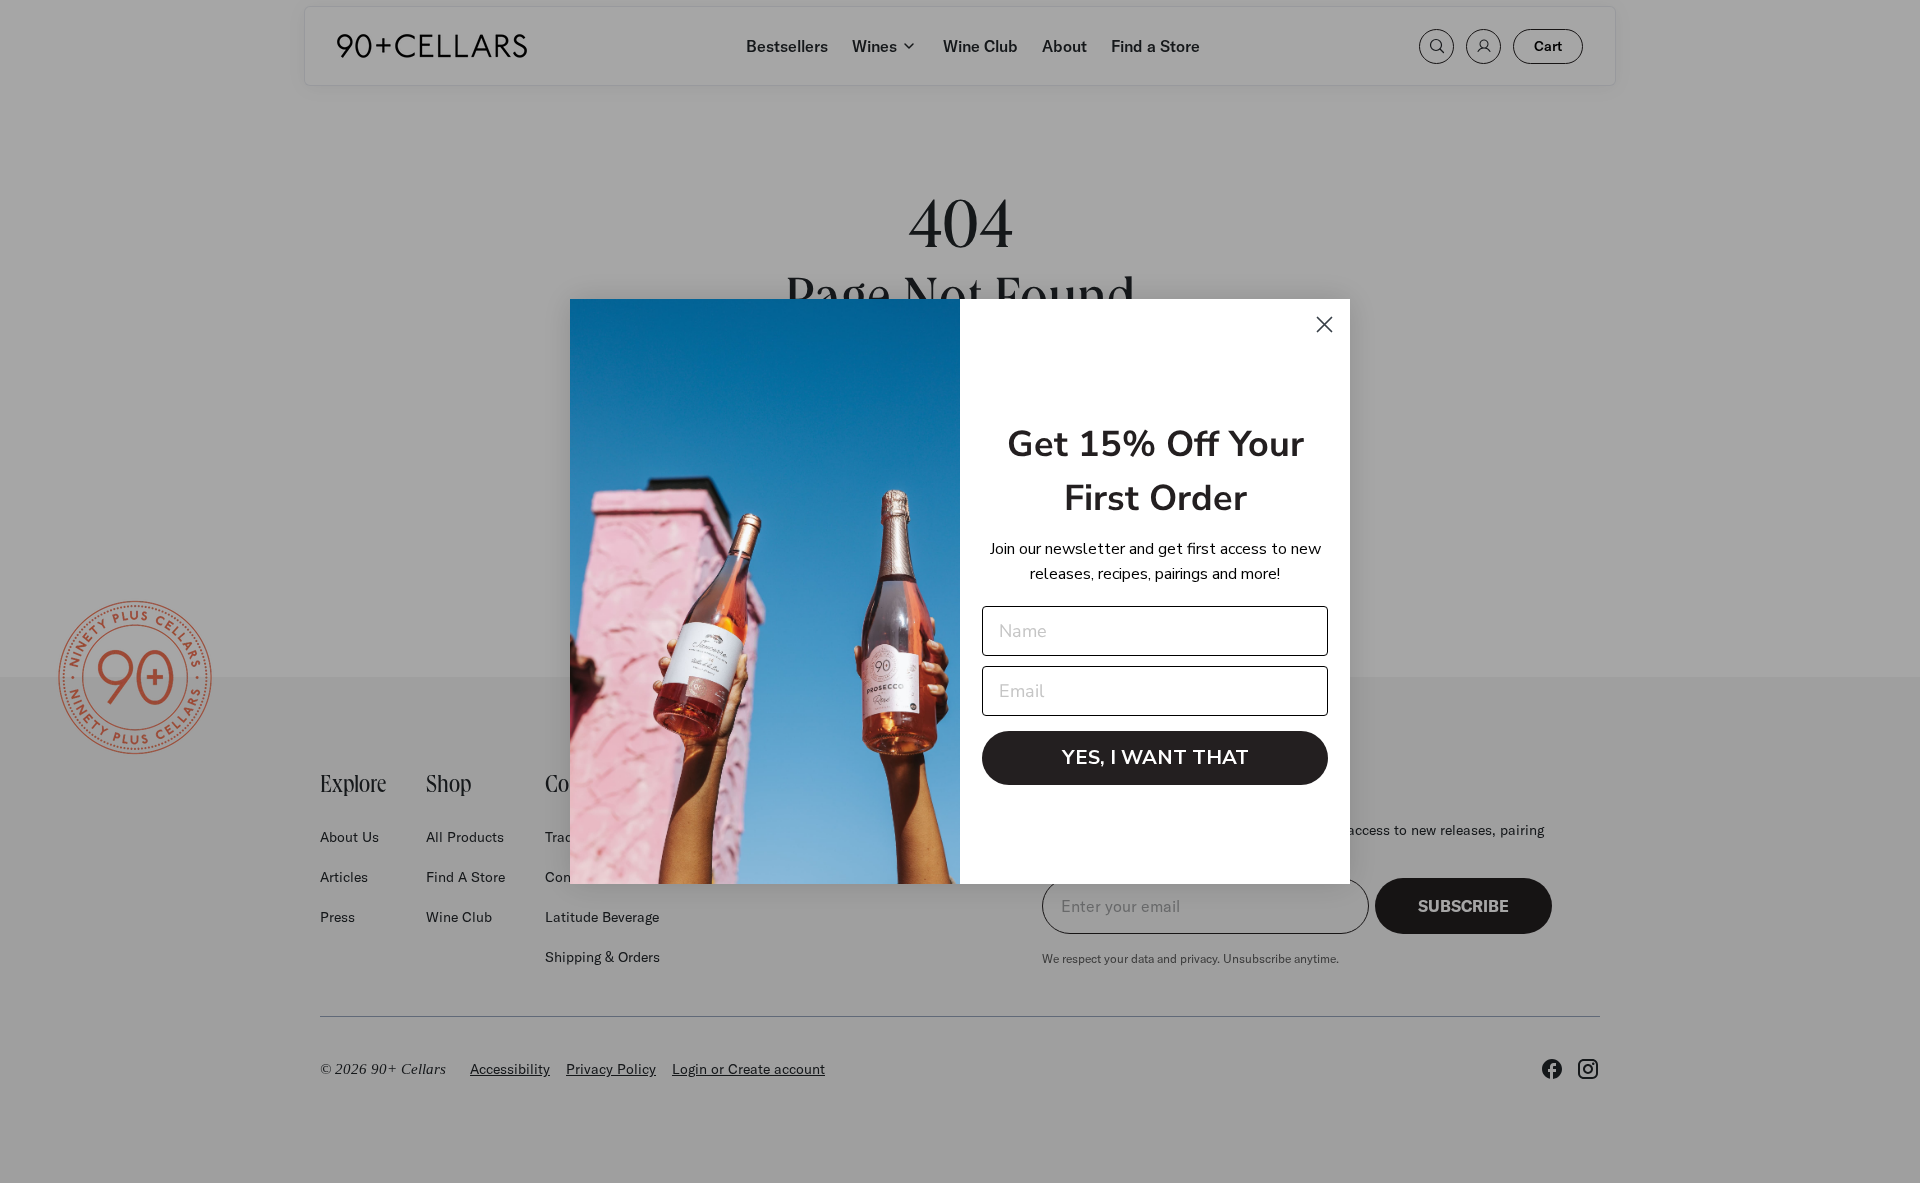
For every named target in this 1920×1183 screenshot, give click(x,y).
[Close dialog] (1324, 324)
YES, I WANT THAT (1155, 757)
